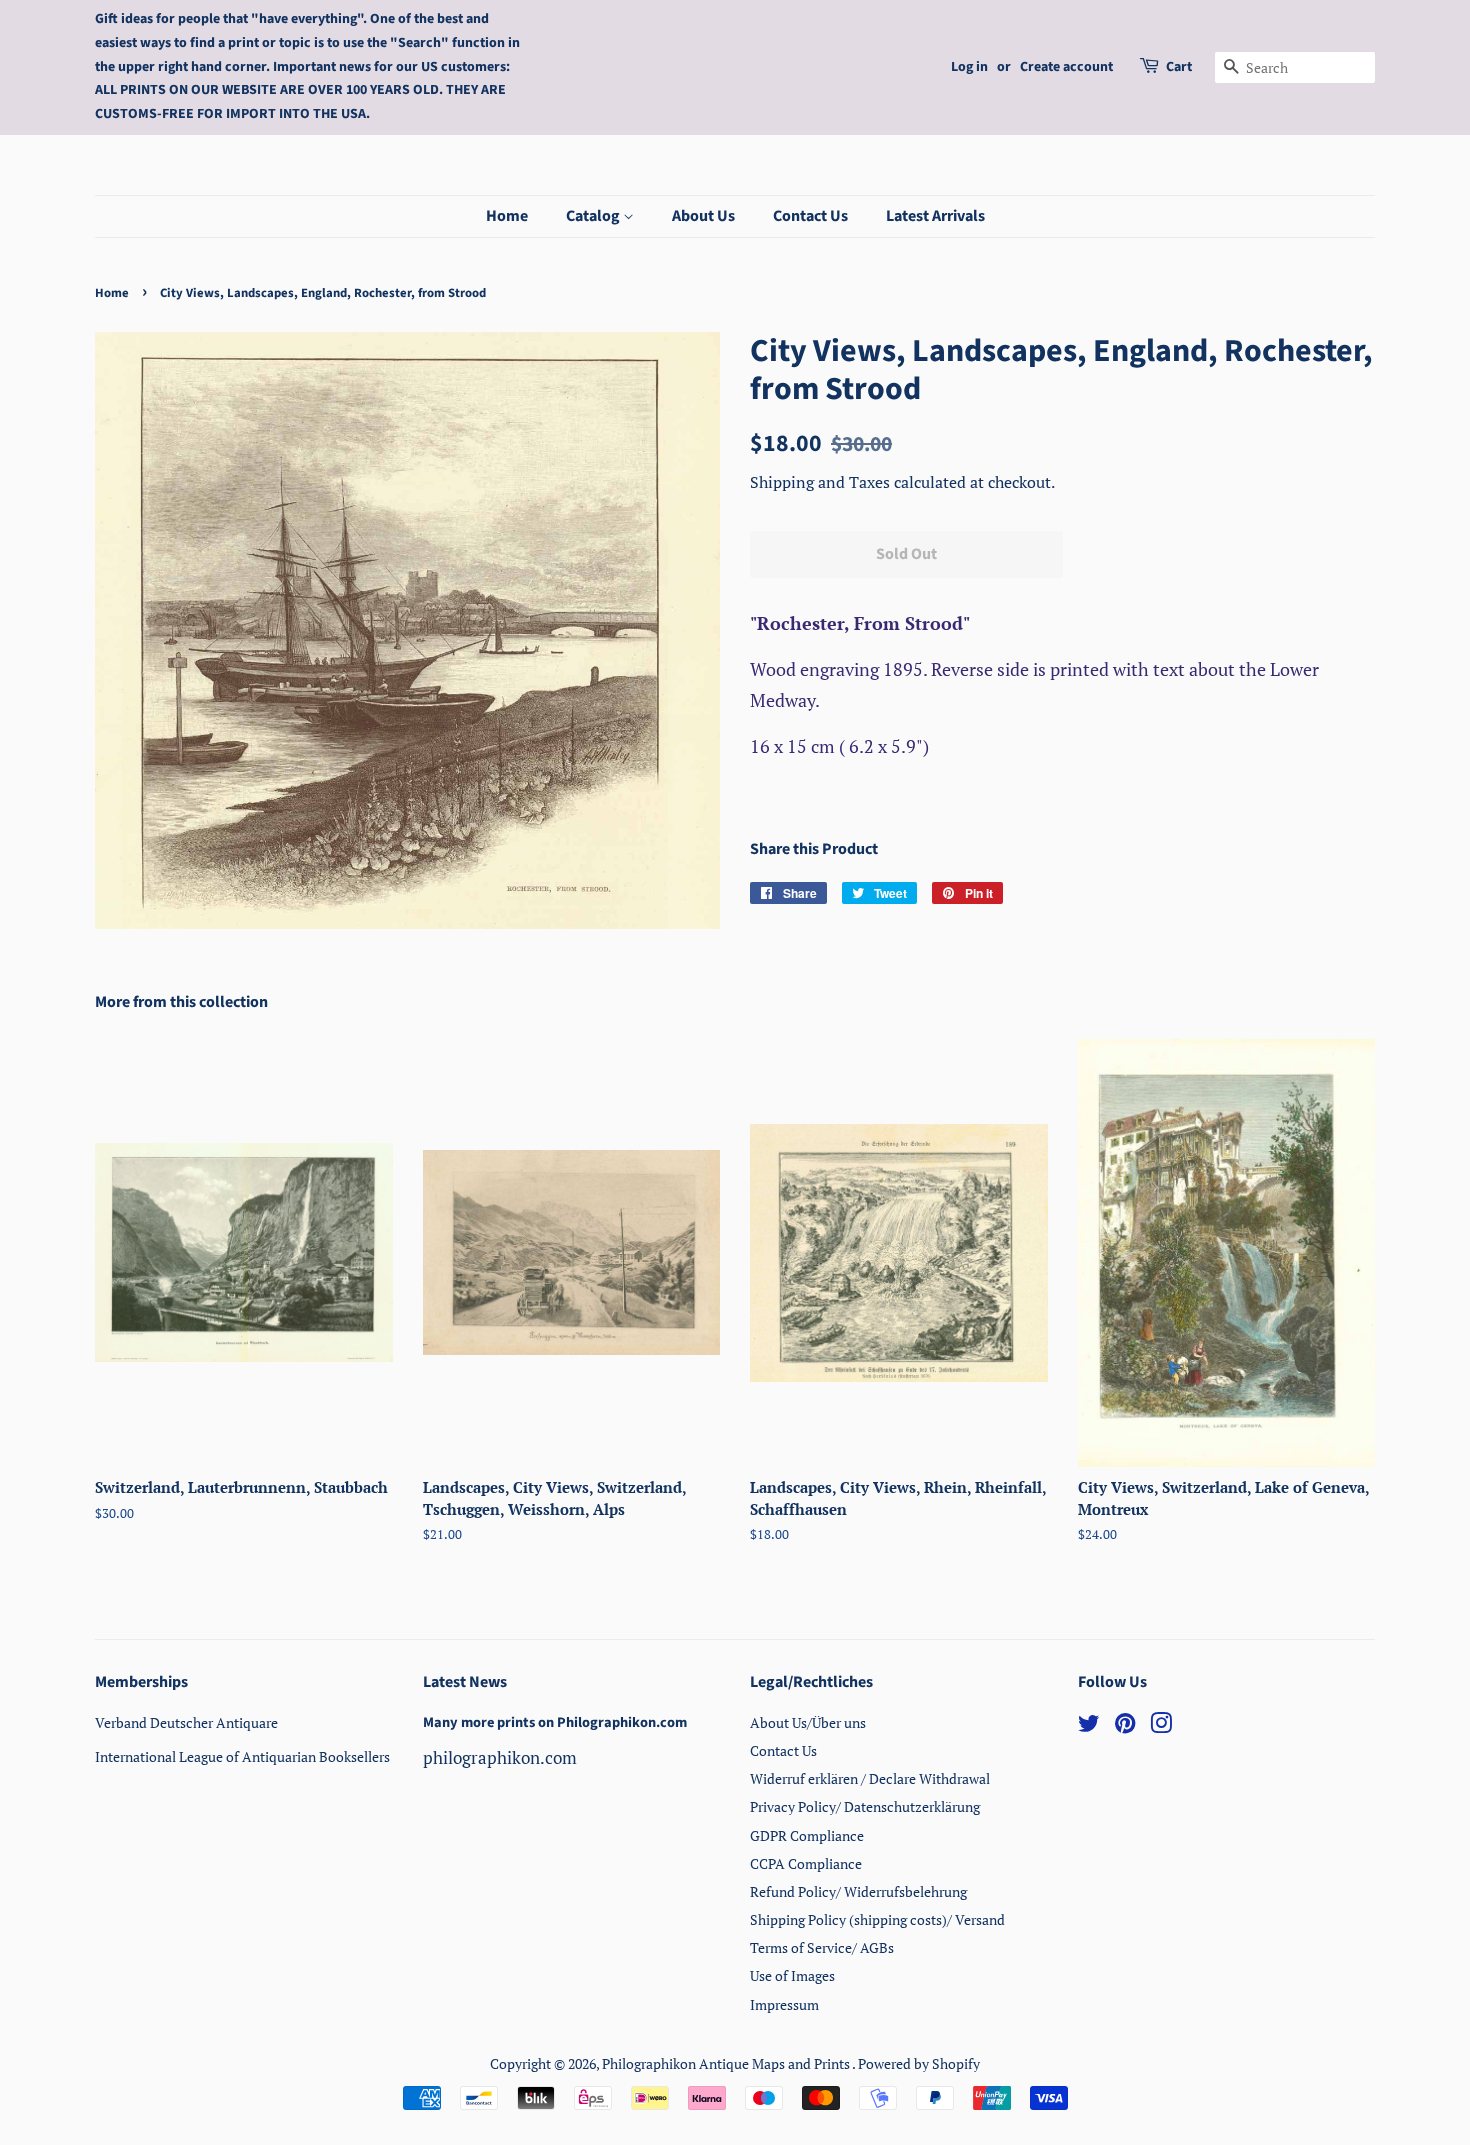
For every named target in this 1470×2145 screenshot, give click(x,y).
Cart (1179, 67)
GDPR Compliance (807, 1835)
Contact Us (810, 216)
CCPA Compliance (806, 1863)
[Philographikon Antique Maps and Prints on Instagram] (1161, 1726)
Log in (969, 67)
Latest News (465, 1682)
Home (507, 216)
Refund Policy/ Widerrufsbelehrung (858, 1891)
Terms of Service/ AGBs (822, 1947)
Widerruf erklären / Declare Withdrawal (870, 1778)
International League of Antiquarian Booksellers (242, 1756)
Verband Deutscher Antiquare (186, 1722)
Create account (1066, 67)
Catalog (594, 216)
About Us (703, 216)
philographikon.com (500, 1757)
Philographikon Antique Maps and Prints (727, 2063)
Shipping (784, 482)
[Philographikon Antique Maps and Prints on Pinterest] (1125, 1726)
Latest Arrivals (935, 216)
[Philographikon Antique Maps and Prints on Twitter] (1089, 1726)
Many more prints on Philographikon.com (555, 1722)
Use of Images (792, 1975)
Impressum (784, 2004)
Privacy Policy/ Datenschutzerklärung (865, 1806)
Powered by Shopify (919, 2063)
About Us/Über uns (808, 1722)
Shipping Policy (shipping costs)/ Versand (877, 1919)
